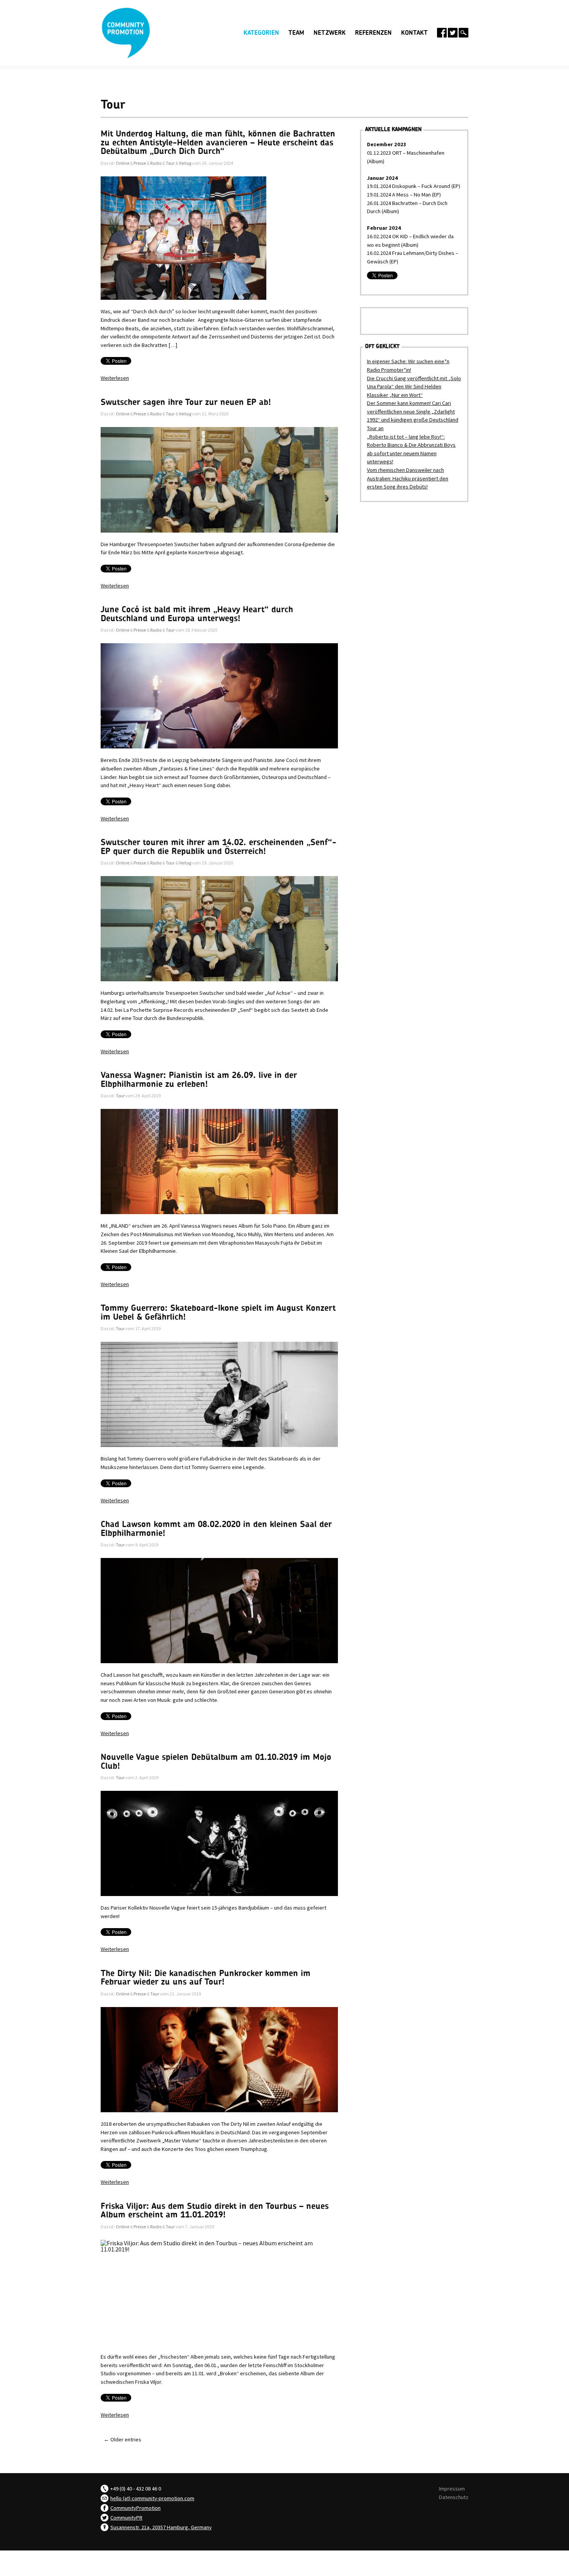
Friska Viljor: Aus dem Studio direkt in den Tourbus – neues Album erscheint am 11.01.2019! (215, 2210)
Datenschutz (454, 2497)
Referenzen (373, 33)
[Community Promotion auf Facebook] (442, 33)
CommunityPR (126, 2518)
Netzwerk (330, 33)
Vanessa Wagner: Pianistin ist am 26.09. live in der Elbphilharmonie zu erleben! (199, 1080)
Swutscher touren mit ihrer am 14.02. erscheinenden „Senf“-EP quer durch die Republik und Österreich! (219, 847)
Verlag (185, 163)
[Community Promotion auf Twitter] (453, 33)
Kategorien (261, 32)
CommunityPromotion (135, 2508)
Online (123, 163)
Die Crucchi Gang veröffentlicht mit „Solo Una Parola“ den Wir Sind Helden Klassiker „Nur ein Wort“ (414, 387)
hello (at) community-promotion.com (152, 2498)
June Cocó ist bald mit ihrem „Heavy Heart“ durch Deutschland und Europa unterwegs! (197, 614)
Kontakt (414, 33)
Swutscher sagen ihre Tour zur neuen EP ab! (186, 402)
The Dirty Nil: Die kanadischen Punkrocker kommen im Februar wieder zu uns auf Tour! (206, 1978)
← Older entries (123, 2439)
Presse (140, 163)
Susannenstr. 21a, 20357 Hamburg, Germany (161, 2527)
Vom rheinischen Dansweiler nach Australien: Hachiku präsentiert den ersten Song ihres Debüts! (408, 478)
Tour (170, 163)
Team (296, 33)
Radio (156, 163)
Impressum (452, 2489)
